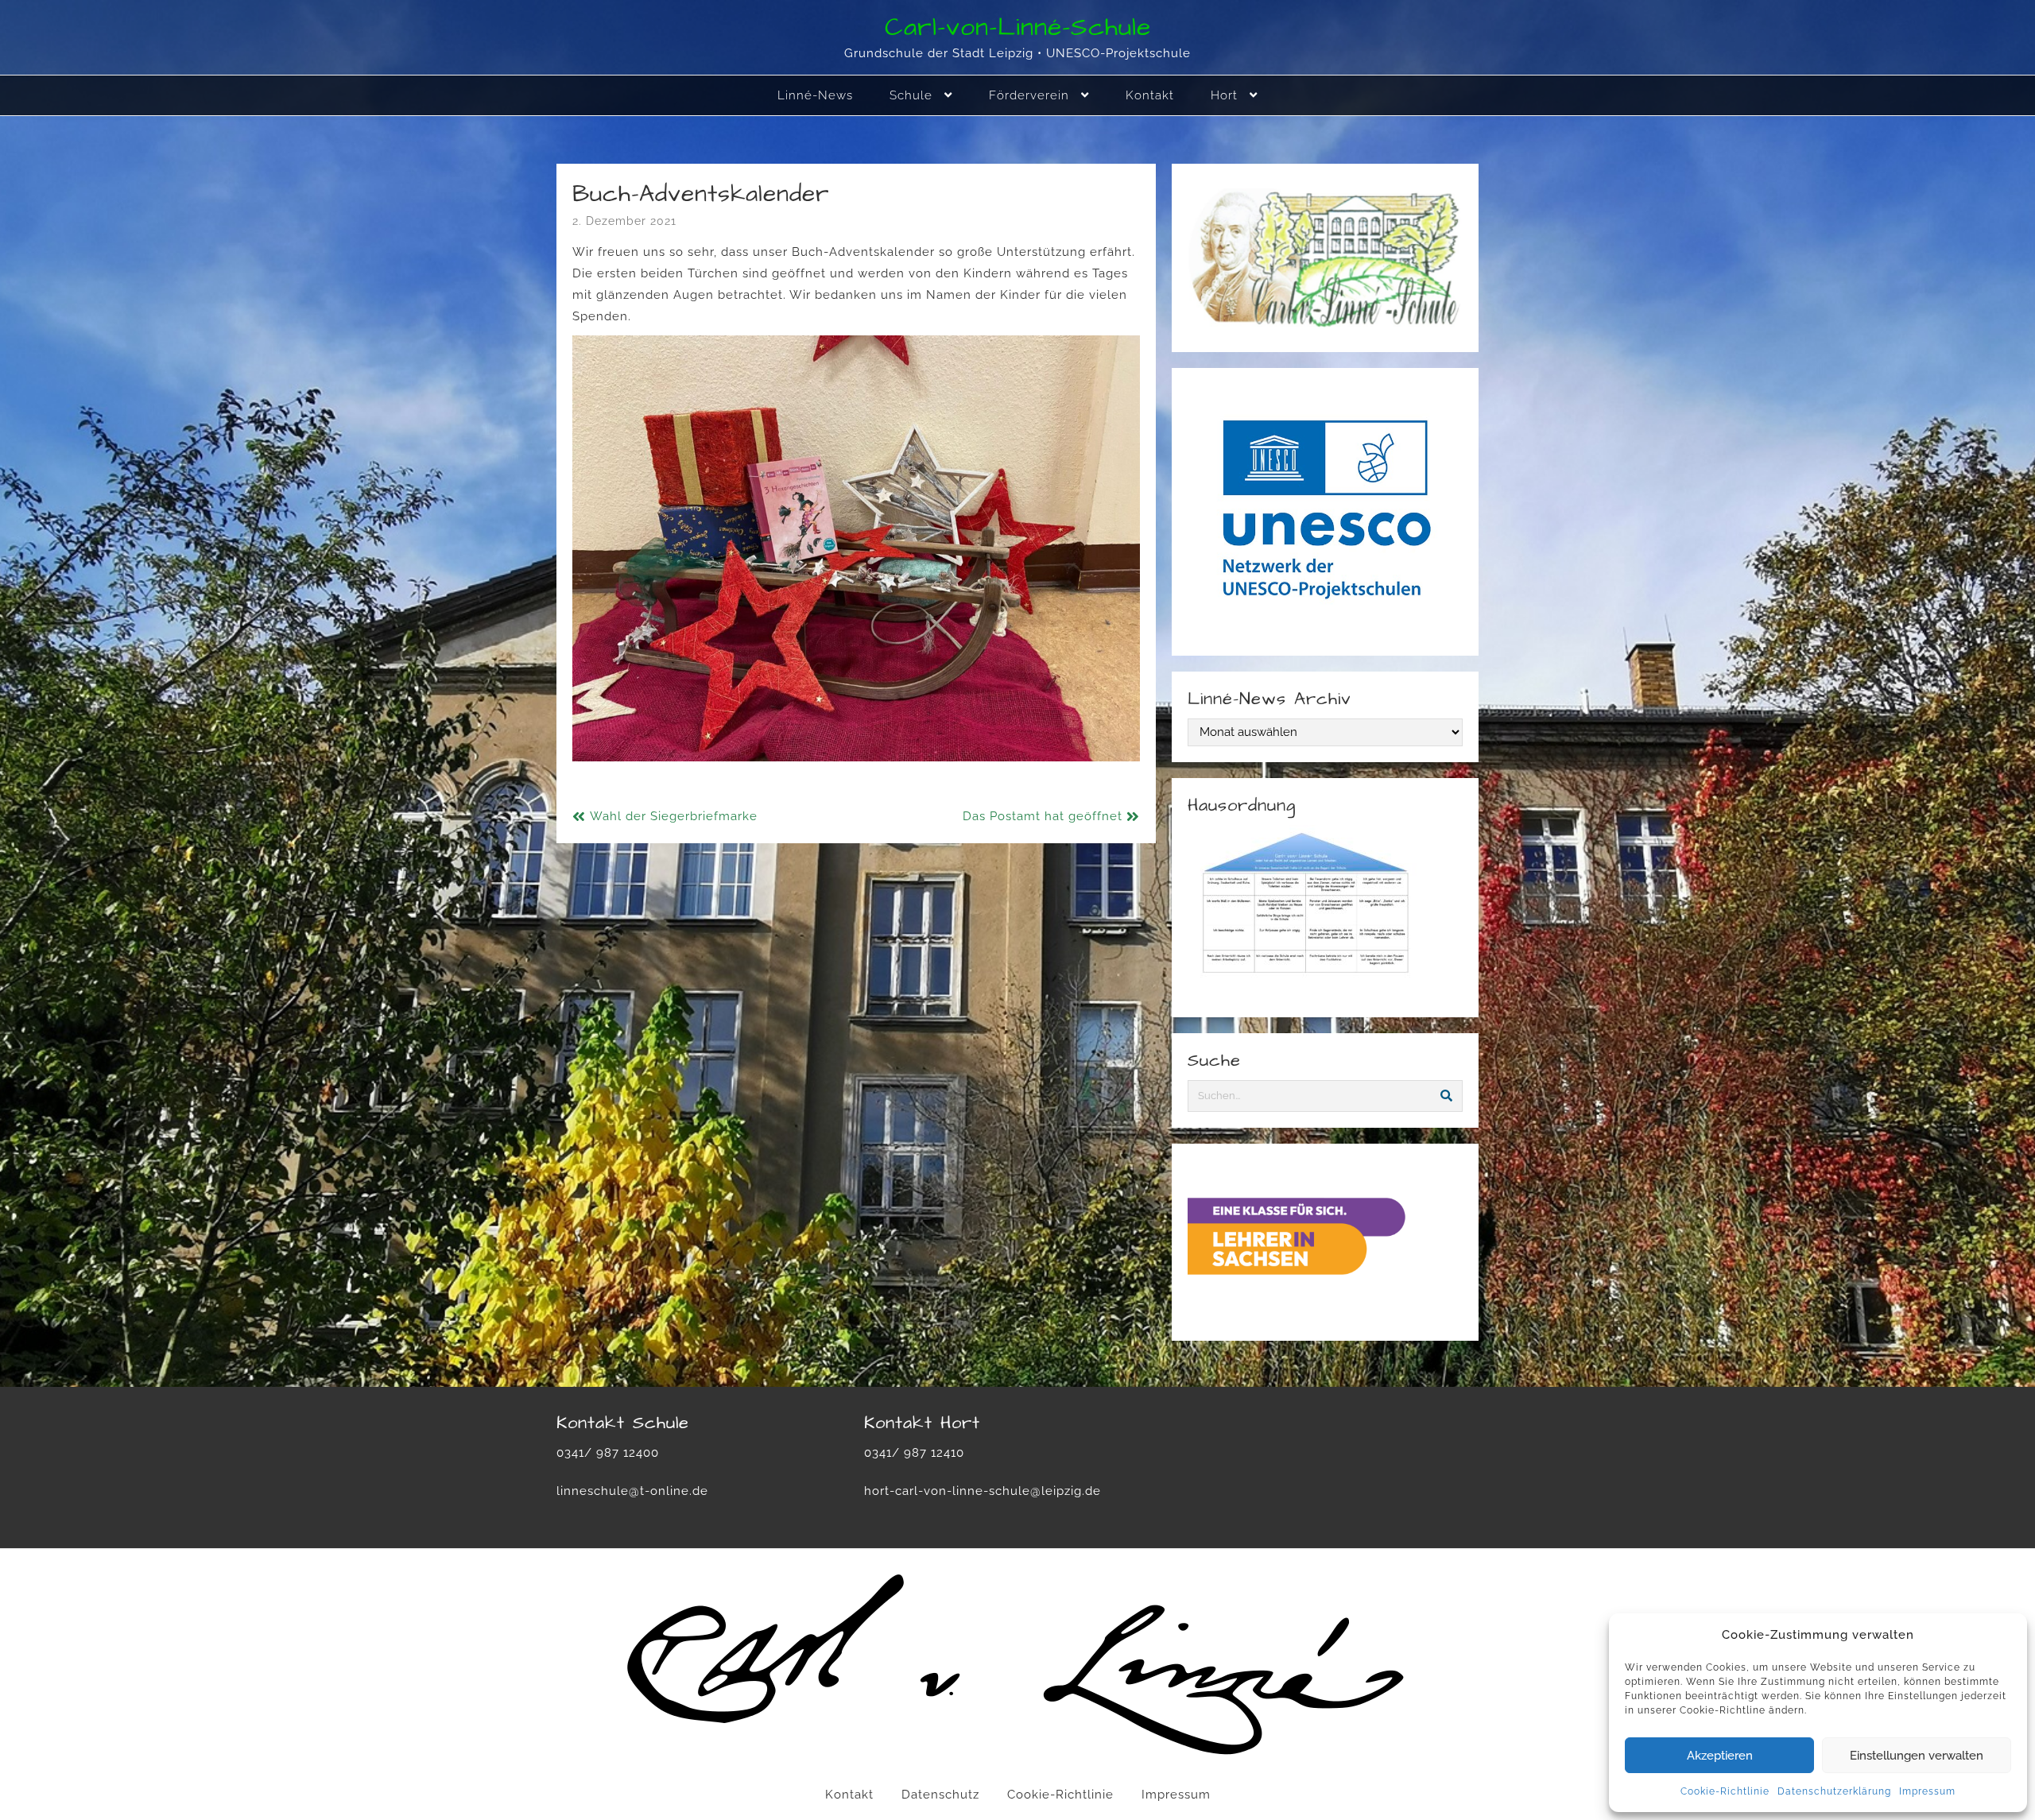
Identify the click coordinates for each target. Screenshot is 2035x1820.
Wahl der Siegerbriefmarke (674, 816)
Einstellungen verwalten (1917, 1756)
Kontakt (849, 1795)
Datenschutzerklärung (1834, 1791)
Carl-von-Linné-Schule (1018, 27)
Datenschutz (940, 1795)
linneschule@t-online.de (632, 1491)
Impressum (1927, 1791)
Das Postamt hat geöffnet (1043, 816)
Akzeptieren (1720, 1756)
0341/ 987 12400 (608, 1453)
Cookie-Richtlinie (1725, 1791)
